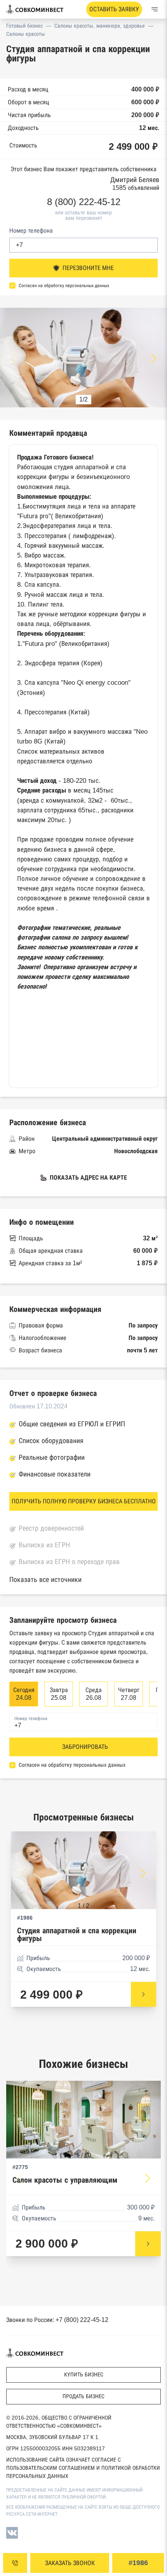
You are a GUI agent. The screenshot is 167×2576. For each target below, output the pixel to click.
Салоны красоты (26, 34)
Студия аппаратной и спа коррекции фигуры (77, 1935)
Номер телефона (31, 231)
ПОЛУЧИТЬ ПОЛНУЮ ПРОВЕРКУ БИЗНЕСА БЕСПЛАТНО (84, 1501)
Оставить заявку (114, 9)
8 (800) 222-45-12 (84, 202)
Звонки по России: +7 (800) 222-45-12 (57, 2320)
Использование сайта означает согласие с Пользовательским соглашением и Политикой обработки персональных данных (83, 2468)
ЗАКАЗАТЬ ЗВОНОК (70, 2563)
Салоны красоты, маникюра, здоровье (100, 26)
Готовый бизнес (24, 26)
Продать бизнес (83, 2396)
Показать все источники (45, 1580)
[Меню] (155, 9)
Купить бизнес (84, 2374)
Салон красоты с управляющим (65, 2180)
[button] (154, 358)
